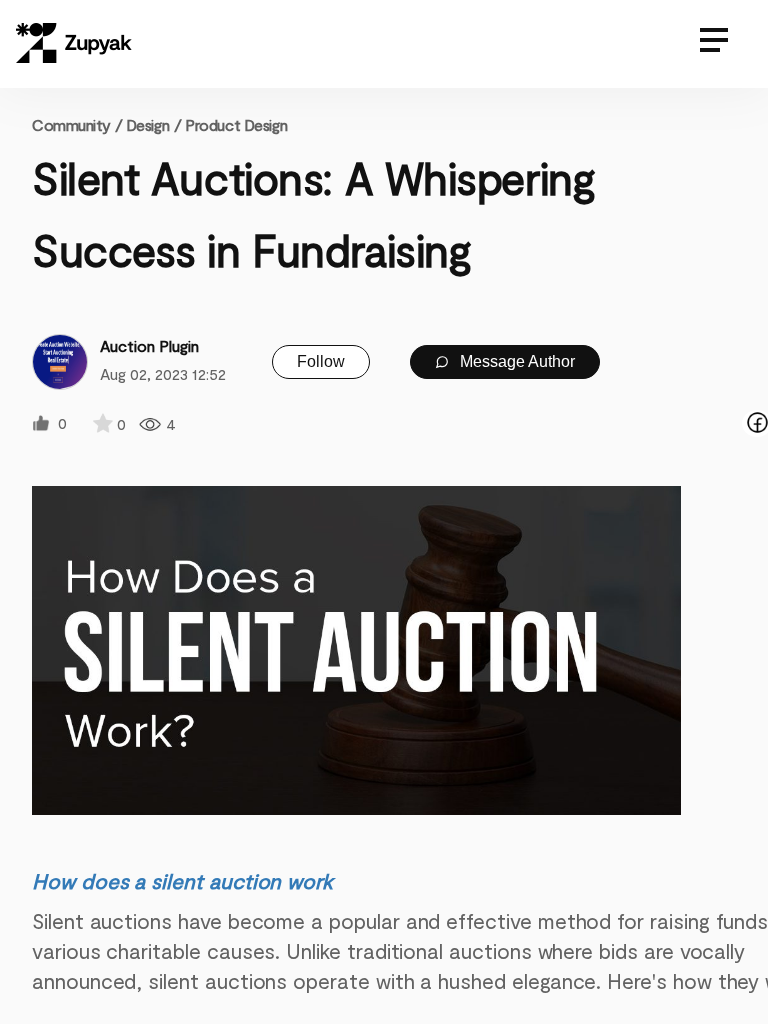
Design (147, 124)
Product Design (236, 124)
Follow (321, 361)
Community (77, 124)
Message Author (515, 361)
